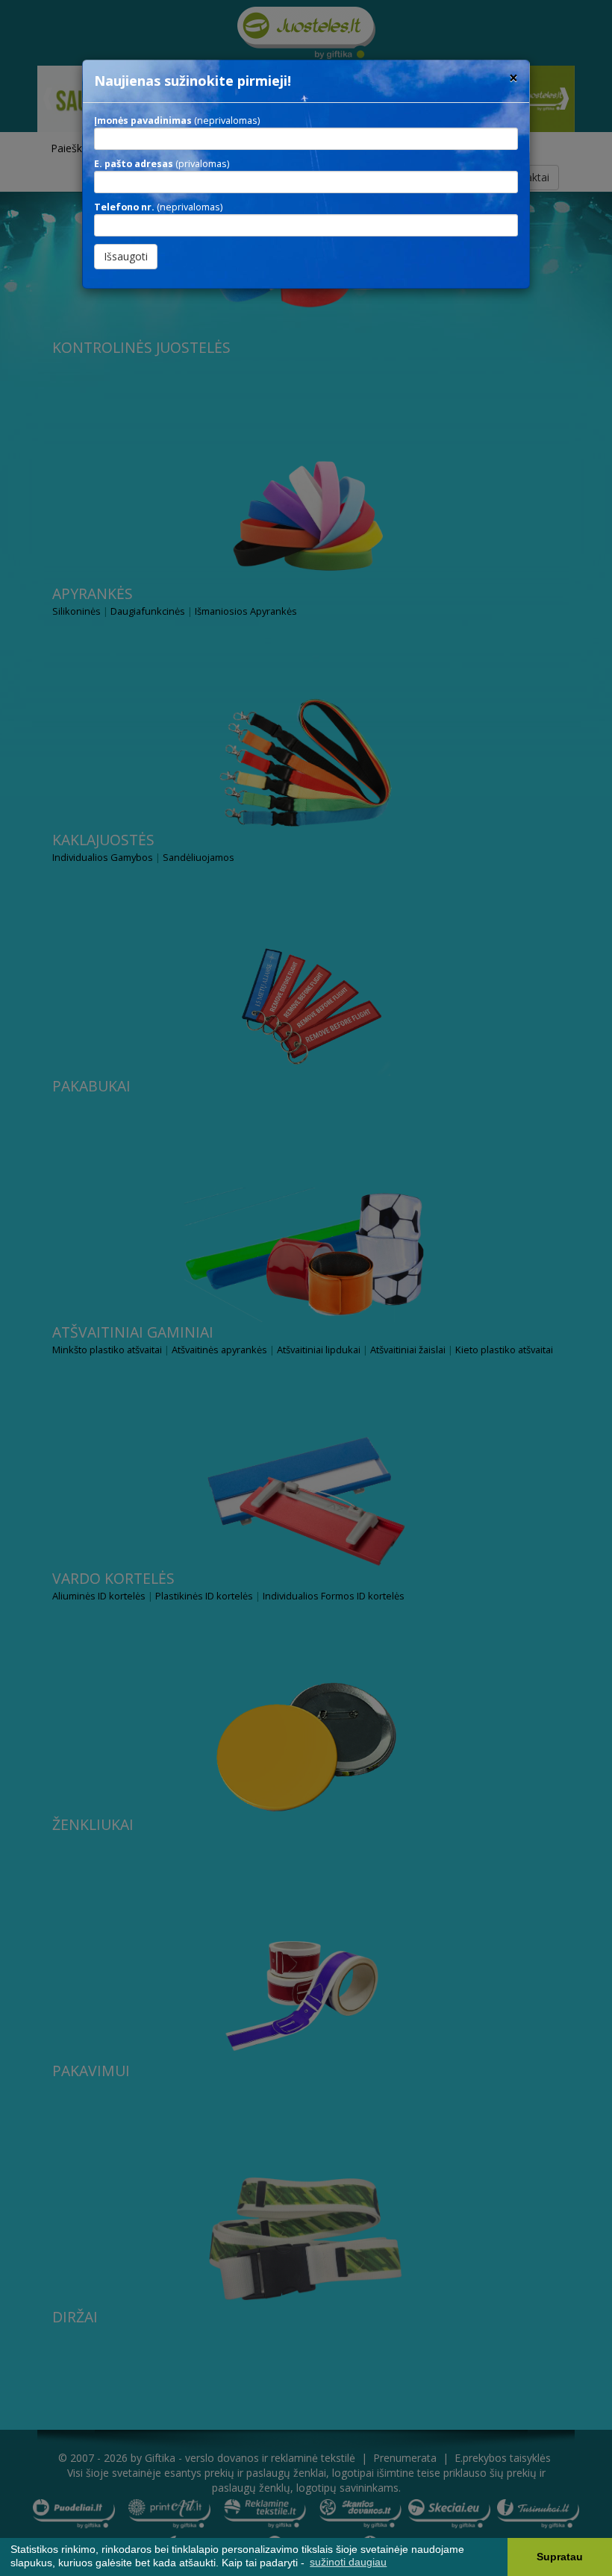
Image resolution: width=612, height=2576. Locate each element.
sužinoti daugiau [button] (348, 2562)
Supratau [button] (560, 2557)
